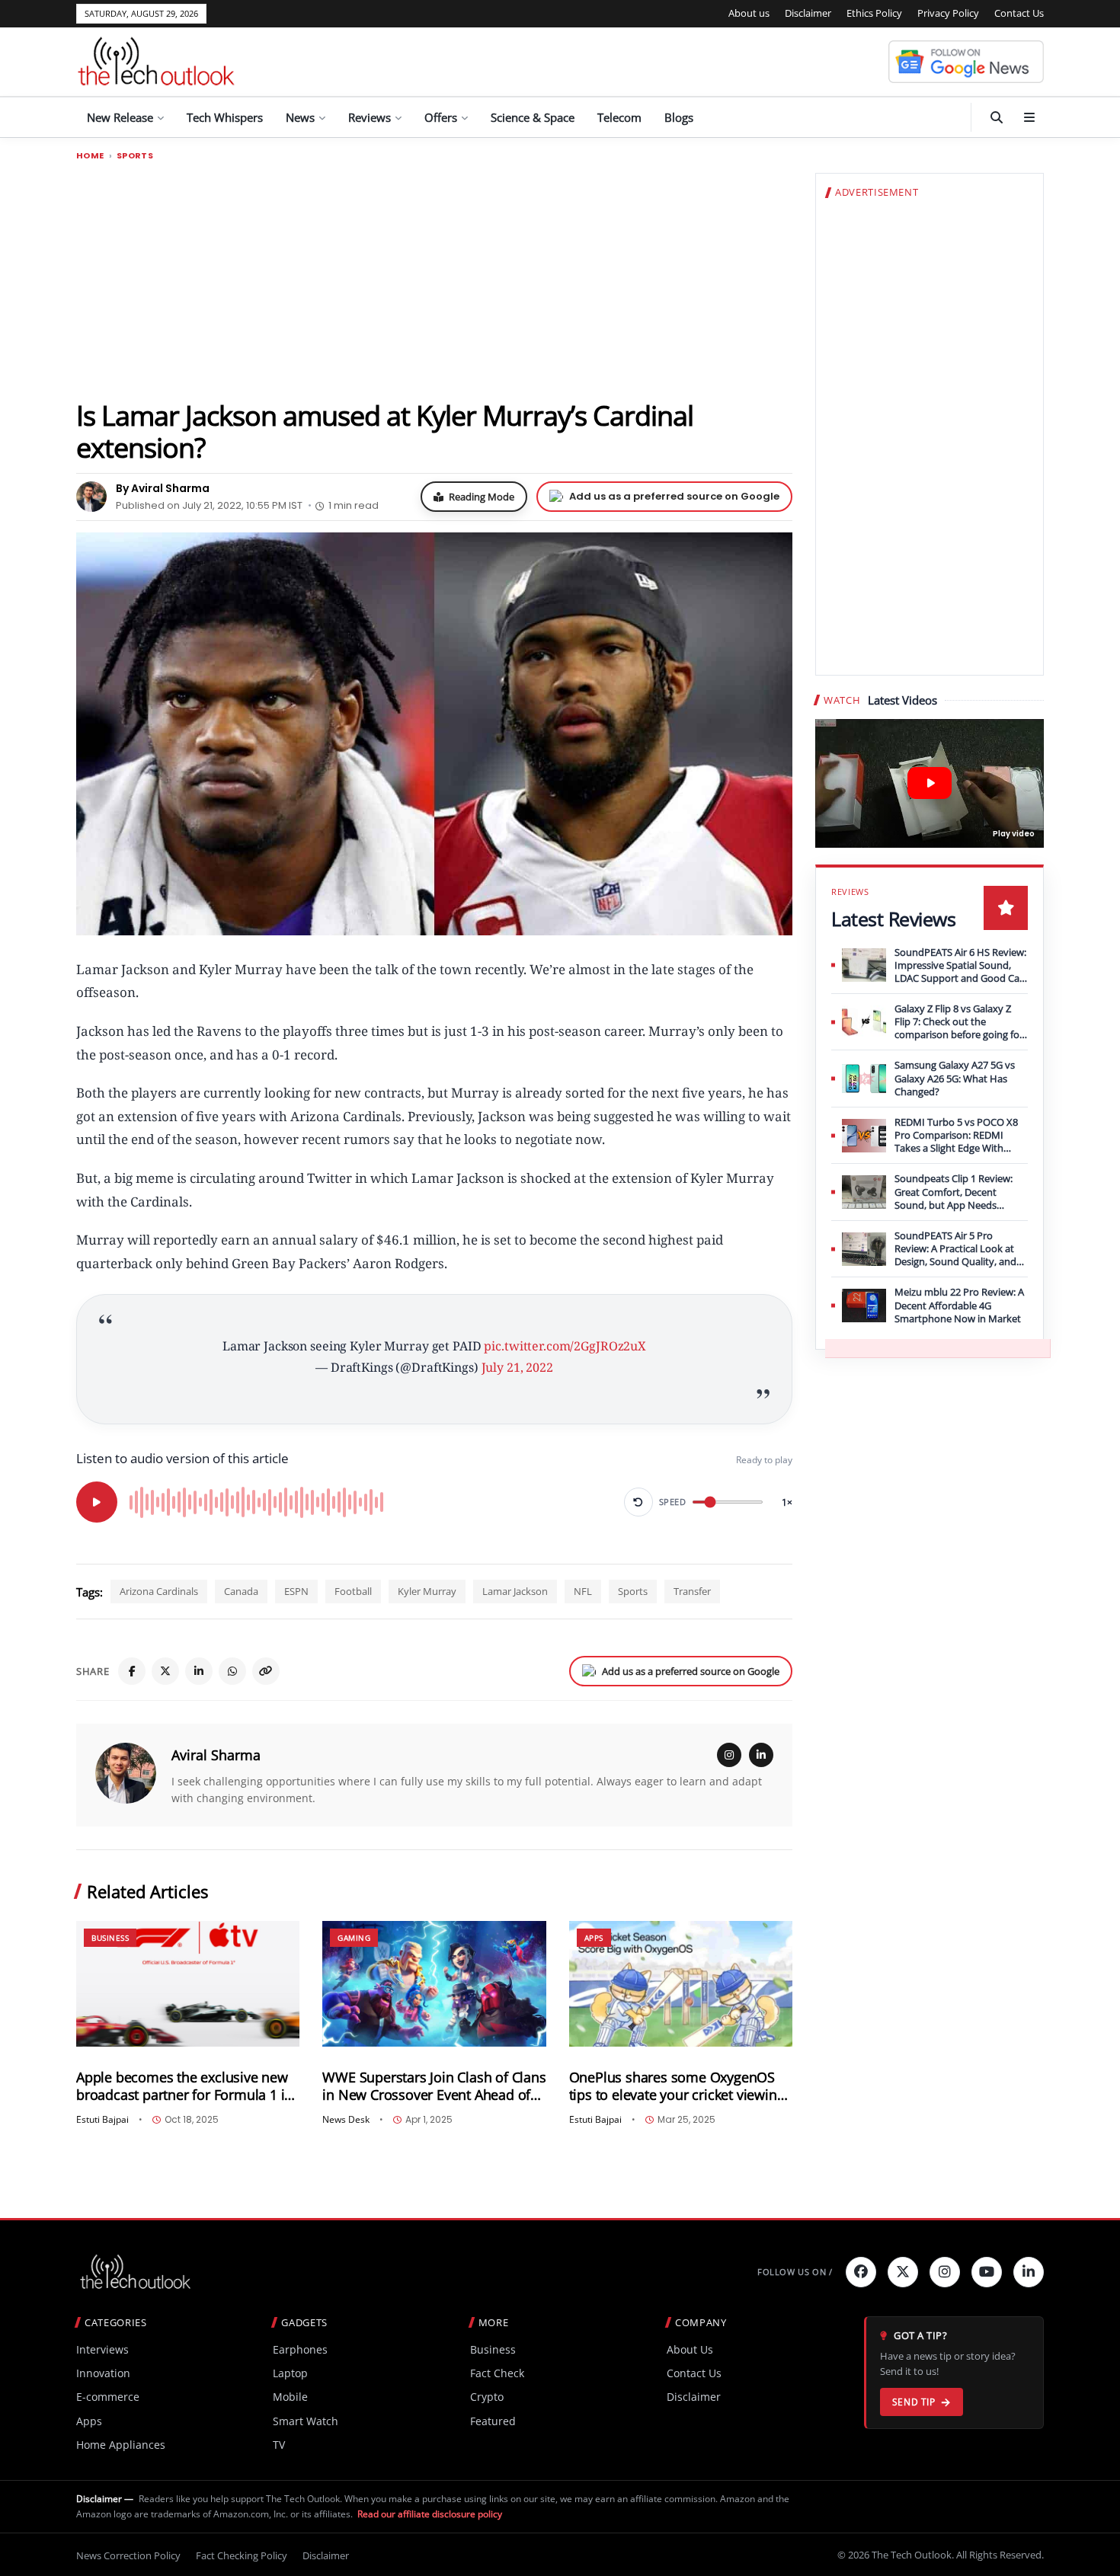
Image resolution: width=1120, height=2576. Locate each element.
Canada (241, 1591)
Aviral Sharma (216, 1755)
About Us (690, 2349)
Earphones (300, 2349)
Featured (493, 2421)
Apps (594, 1938)
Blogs (679, 117)
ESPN (296, 1591)
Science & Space (533, 117)
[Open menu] (1029, 117)
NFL (583, 1591)
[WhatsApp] (232, 1671)
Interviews (102, 2349)
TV (279, 2445)
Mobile (290, 2397)
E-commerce (108, 2397)
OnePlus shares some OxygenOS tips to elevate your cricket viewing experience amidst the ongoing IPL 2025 (677, 2086)
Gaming (354, 1938)
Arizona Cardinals (159, 1591)
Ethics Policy (874, 13)
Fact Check (497, 2373)
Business (110, 1938)
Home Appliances (121, 2445)
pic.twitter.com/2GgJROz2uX (565, 1346)
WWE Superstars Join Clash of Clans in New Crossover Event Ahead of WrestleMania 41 (434, 2086)
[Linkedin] (1029, 2272)
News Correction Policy (128, 2555)
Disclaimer (808, 13)
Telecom (619, 117)
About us (749, 13)
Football (353, 1591)
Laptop (290, 2373)
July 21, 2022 (517, 1367)
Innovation (103, 2373)
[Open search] (997, 117)
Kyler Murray (427, 1591)
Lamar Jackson (515, 1591)
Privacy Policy (948, 13)
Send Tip (914, 2402)
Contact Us (1019, 13)
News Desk (346, 2120)
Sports (135, 156)
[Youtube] (987, 2272)
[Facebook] (132, 1671)
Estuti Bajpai (102, 2120)
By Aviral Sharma (163, 488)
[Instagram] (729, 1755)
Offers (441, 117)
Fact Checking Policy (242, 2555)
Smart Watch (306, 2421)
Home (90, 156)
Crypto (487, 2397)
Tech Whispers (225, 117)
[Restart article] (638, 1502)
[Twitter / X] (165, 1671)
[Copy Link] (266, 1671)
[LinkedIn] (199, 1671)
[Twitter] (903, 2272)
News (300, 117)
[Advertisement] (434, 280)
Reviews (370, 117)
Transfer (692, 1591)
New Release (120, 117)
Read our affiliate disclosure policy (430, 2514)
